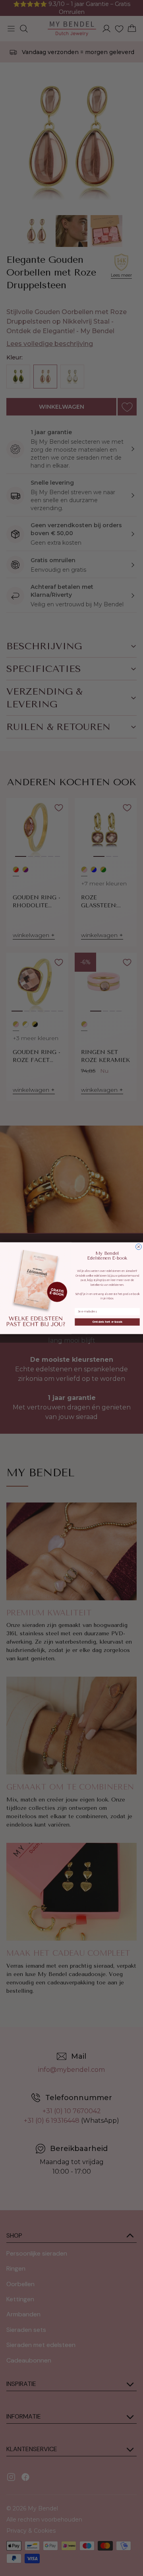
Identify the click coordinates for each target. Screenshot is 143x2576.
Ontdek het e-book (107, 1322)
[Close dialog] (139, 1247)
